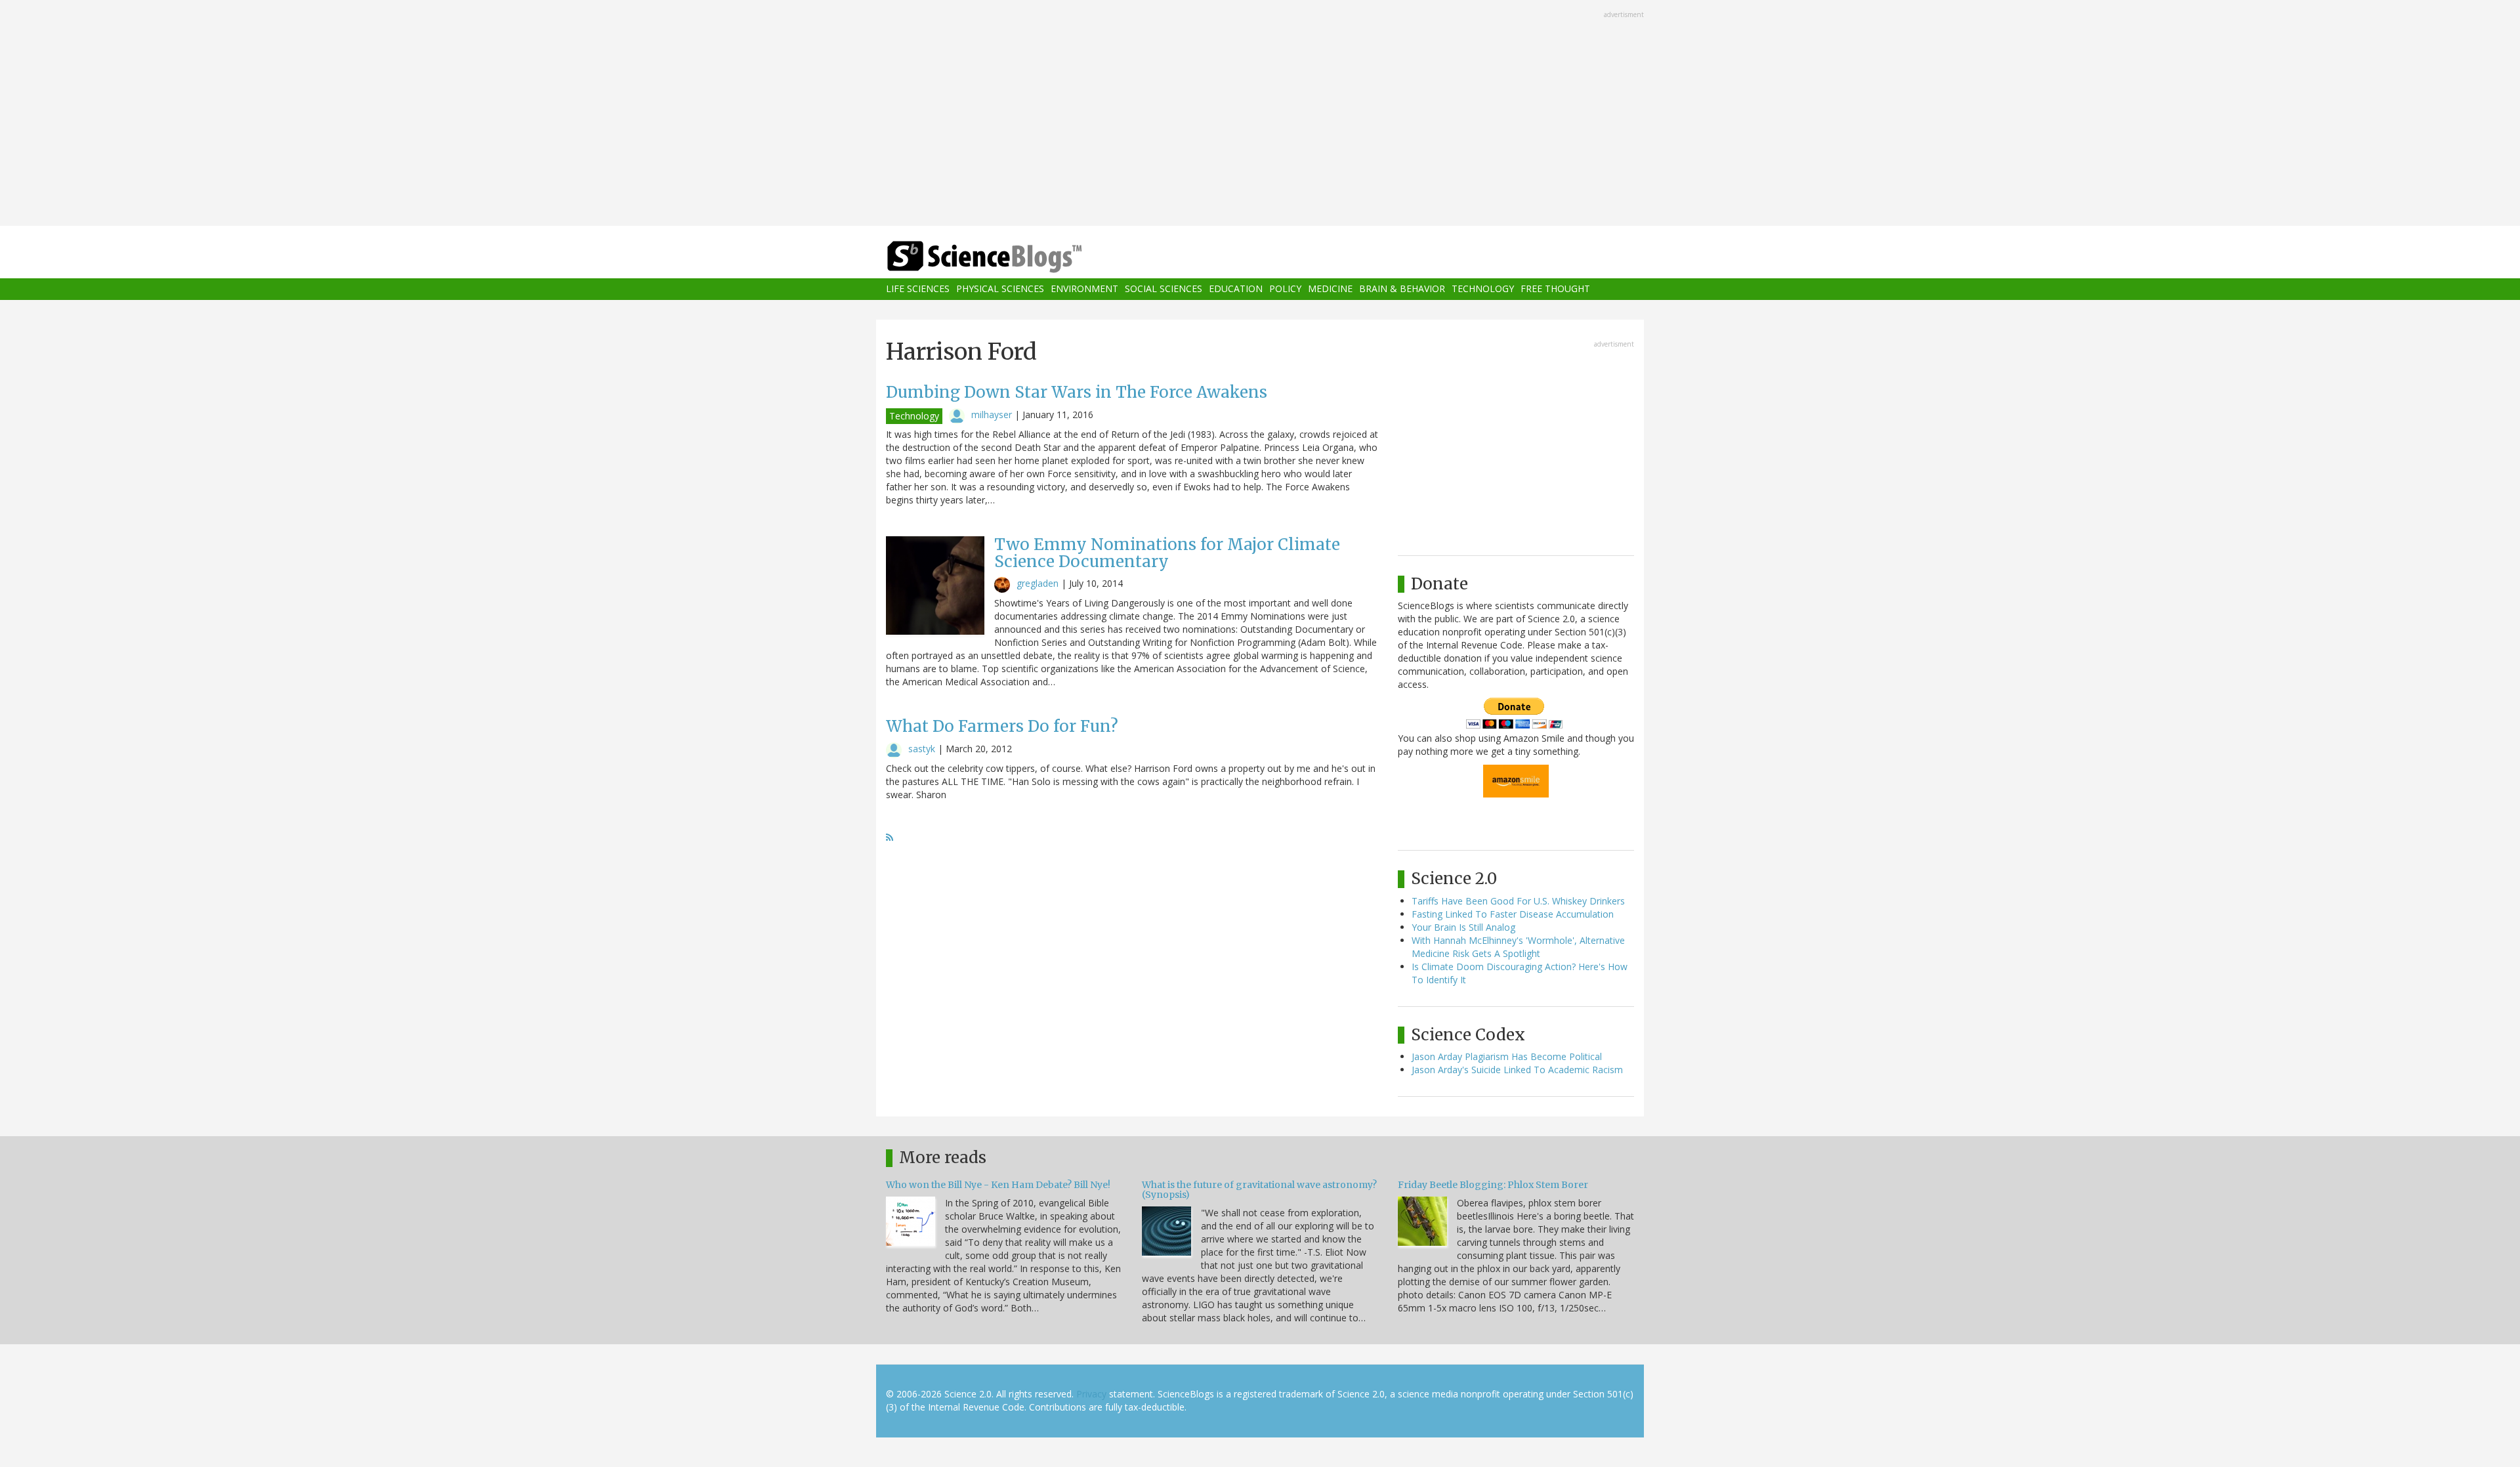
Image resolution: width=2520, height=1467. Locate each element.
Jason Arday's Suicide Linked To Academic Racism (1517, 1070)
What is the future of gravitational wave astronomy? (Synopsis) (1259, 1190)
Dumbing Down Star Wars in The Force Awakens (1077, 392)
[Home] (1011, 257)
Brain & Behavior (1402, 289)
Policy (1285, 289)
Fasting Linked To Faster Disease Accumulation (1513, 914)
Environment (1084, 289)
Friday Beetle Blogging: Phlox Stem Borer (1493, 1185)
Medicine (1330, 289)
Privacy (1091, 1394)
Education (1236, 289)
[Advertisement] (1260, 114)
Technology (1483, 289)
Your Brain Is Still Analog (1463, 927)
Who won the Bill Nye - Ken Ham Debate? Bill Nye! (998, 1185)
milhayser (992, 415)
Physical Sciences (1000, 289)
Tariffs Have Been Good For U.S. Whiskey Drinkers (1518, 901)
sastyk (922, 749)
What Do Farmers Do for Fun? (1002, 726)
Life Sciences (918, 289)
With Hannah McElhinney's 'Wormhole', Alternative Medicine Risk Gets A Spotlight (1518, 947)
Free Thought (1555, 289)
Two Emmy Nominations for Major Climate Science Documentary (1167, 553)
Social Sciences (1164, 289)
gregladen (1038, 583)
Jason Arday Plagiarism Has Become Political (1507, 1056)
